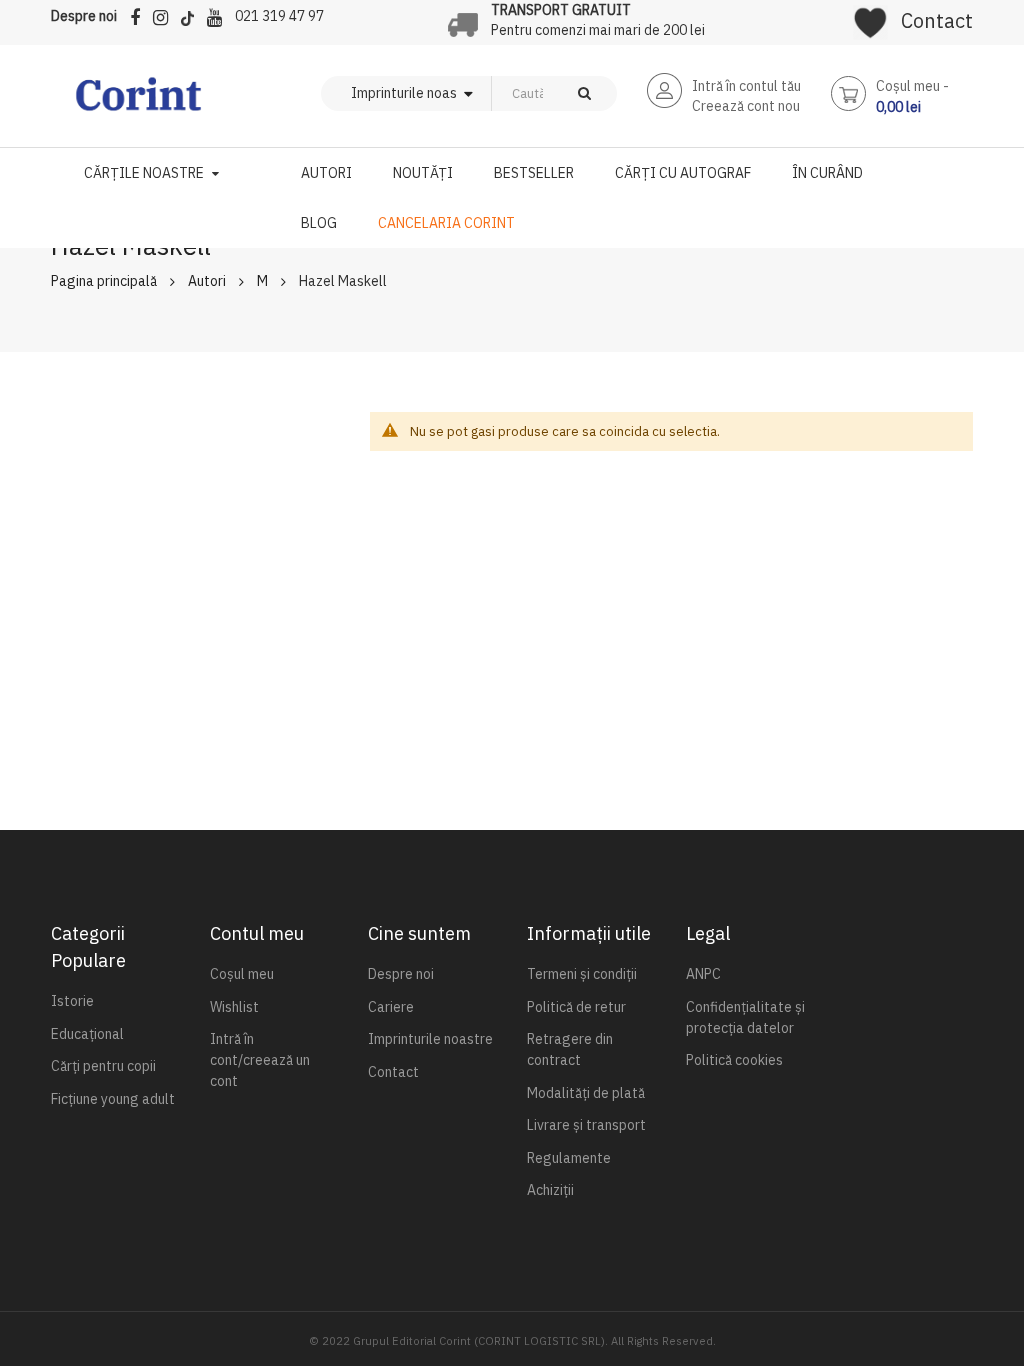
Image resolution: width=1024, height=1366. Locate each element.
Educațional (87, 1034)
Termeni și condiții (582, 974)
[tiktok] (192, 14)
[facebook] (140, 14)
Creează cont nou (746, 106)
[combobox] (522, 93)
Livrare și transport (586, 1125)
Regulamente (569, 1158)
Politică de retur (576, 1007)
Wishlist (234, 1007)
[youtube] (219, 14)
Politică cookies (734, 1060)
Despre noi (84, 16)
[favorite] (870, 16)
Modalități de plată (586, 1093)
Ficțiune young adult (113, 1099)
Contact (937, 20)
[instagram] (165, 14)
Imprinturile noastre (430, 1039)
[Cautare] (585, 93)
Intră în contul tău (746, 86)
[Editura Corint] (138, 104)
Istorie (72, 1001)
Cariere (391, 1007)
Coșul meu (242, 974)
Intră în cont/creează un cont (260, 1060)
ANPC (703, 974)
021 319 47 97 (279, 16)
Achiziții (550, 1190)
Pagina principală (104, 281)
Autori (207, 281)
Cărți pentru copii (103, 1066)
